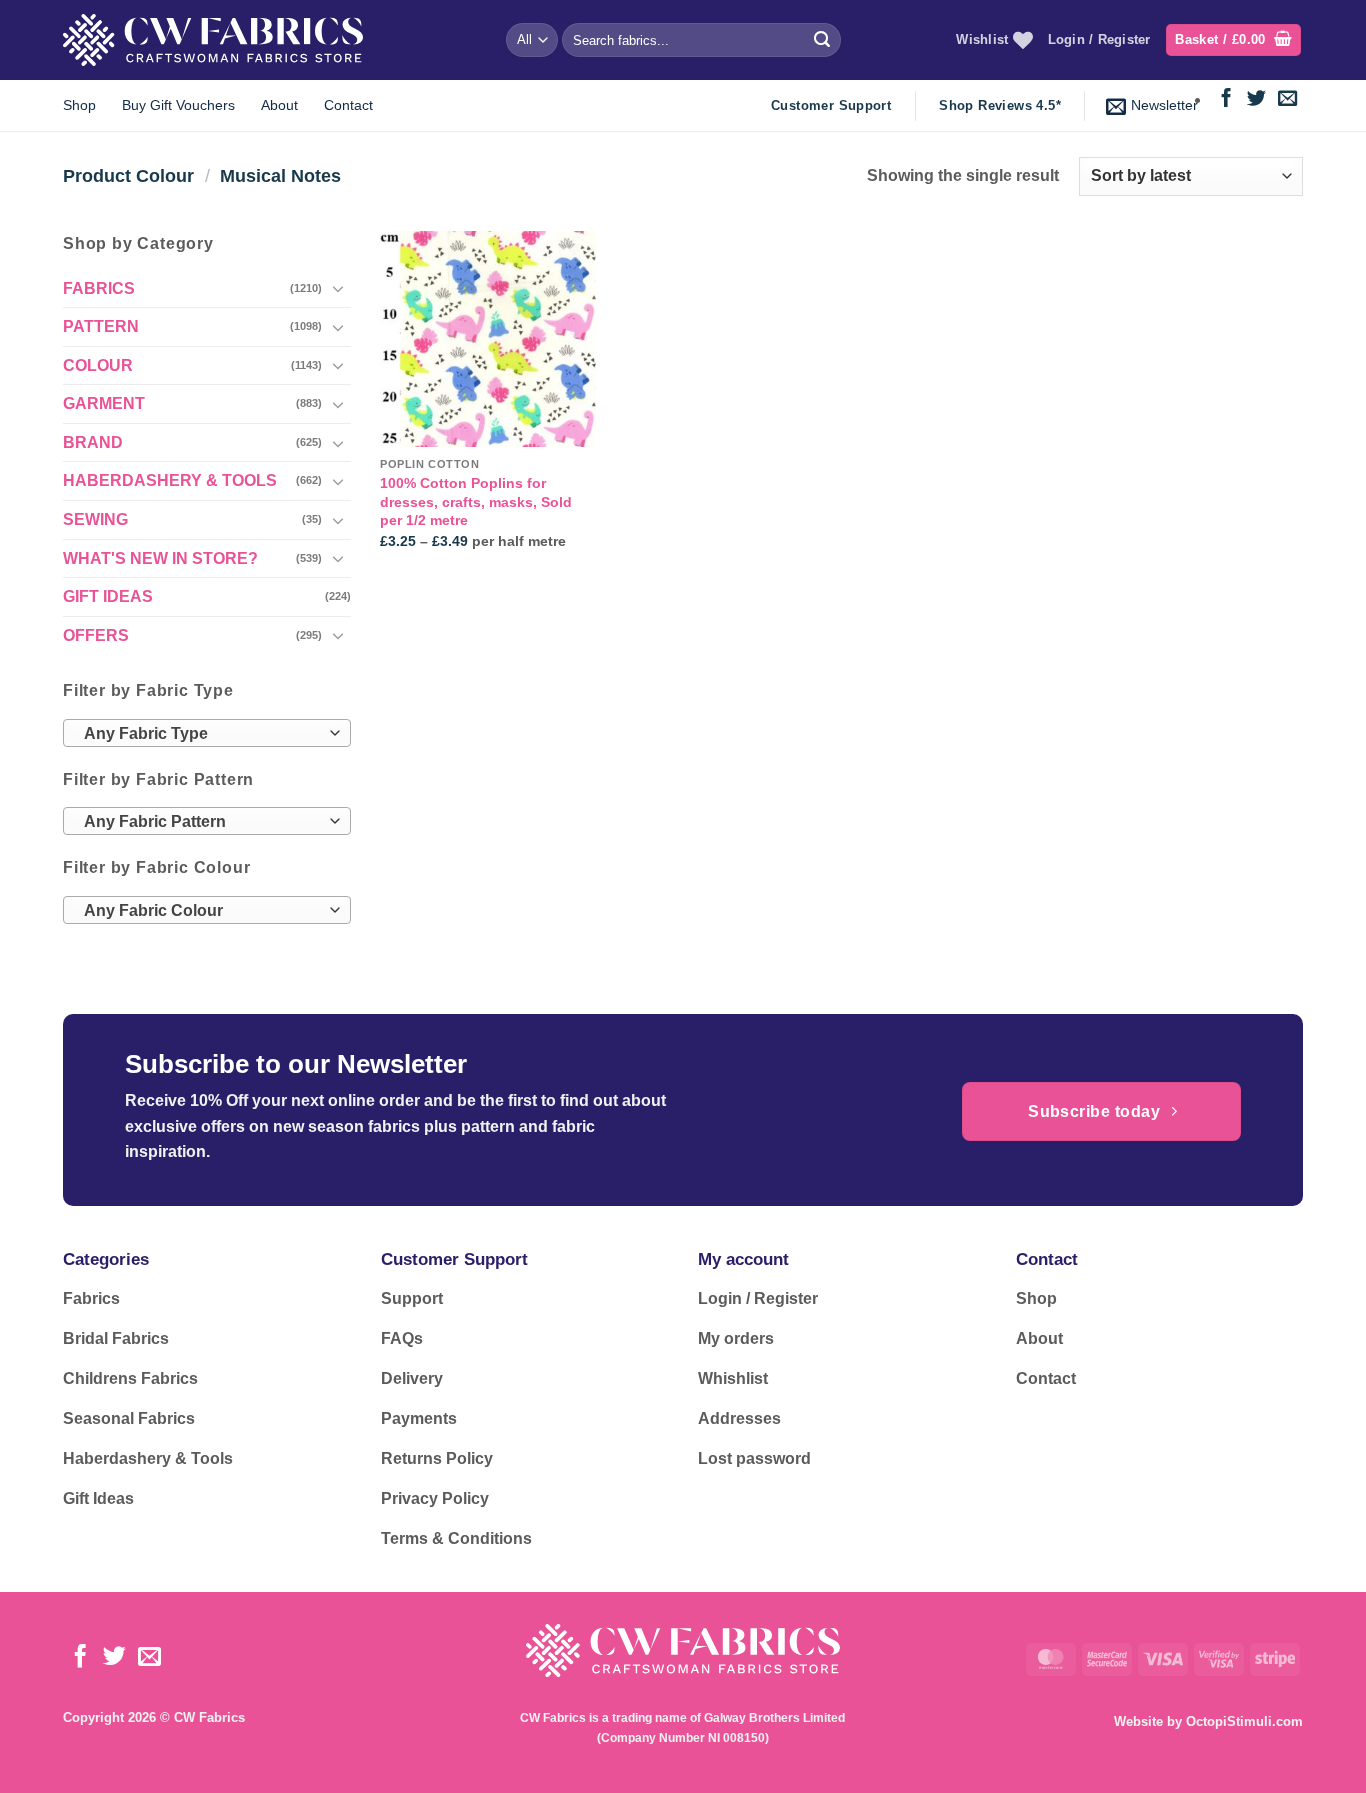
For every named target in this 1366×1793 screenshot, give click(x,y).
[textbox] (202, 734)
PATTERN (101, 326)
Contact (348, 105)
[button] (1233, 40)
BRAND (93, 442)
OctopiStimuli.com (1244, 1721)
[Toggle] (339, 288)
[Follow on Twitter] (1256, 99)
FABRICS (99, 288)
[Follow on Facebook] (1226, 99)
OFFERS (96, 635)
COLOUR (98, 365)
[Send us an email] (1287, 99)
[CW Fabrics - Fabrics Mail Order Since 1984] (213, 39)
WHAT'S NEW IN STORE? (160, 558)
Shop (79, 105)
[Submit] (822, 40)
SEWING (95, 519)
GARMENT (104, 403)
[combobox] (207, 733)
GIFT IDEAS (108, 596)
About (279, 105)
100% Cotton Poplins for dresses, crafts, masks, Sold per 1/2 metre (476, 501)
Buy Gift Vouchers (178, 105)
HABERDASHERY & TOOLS (170, 480)
